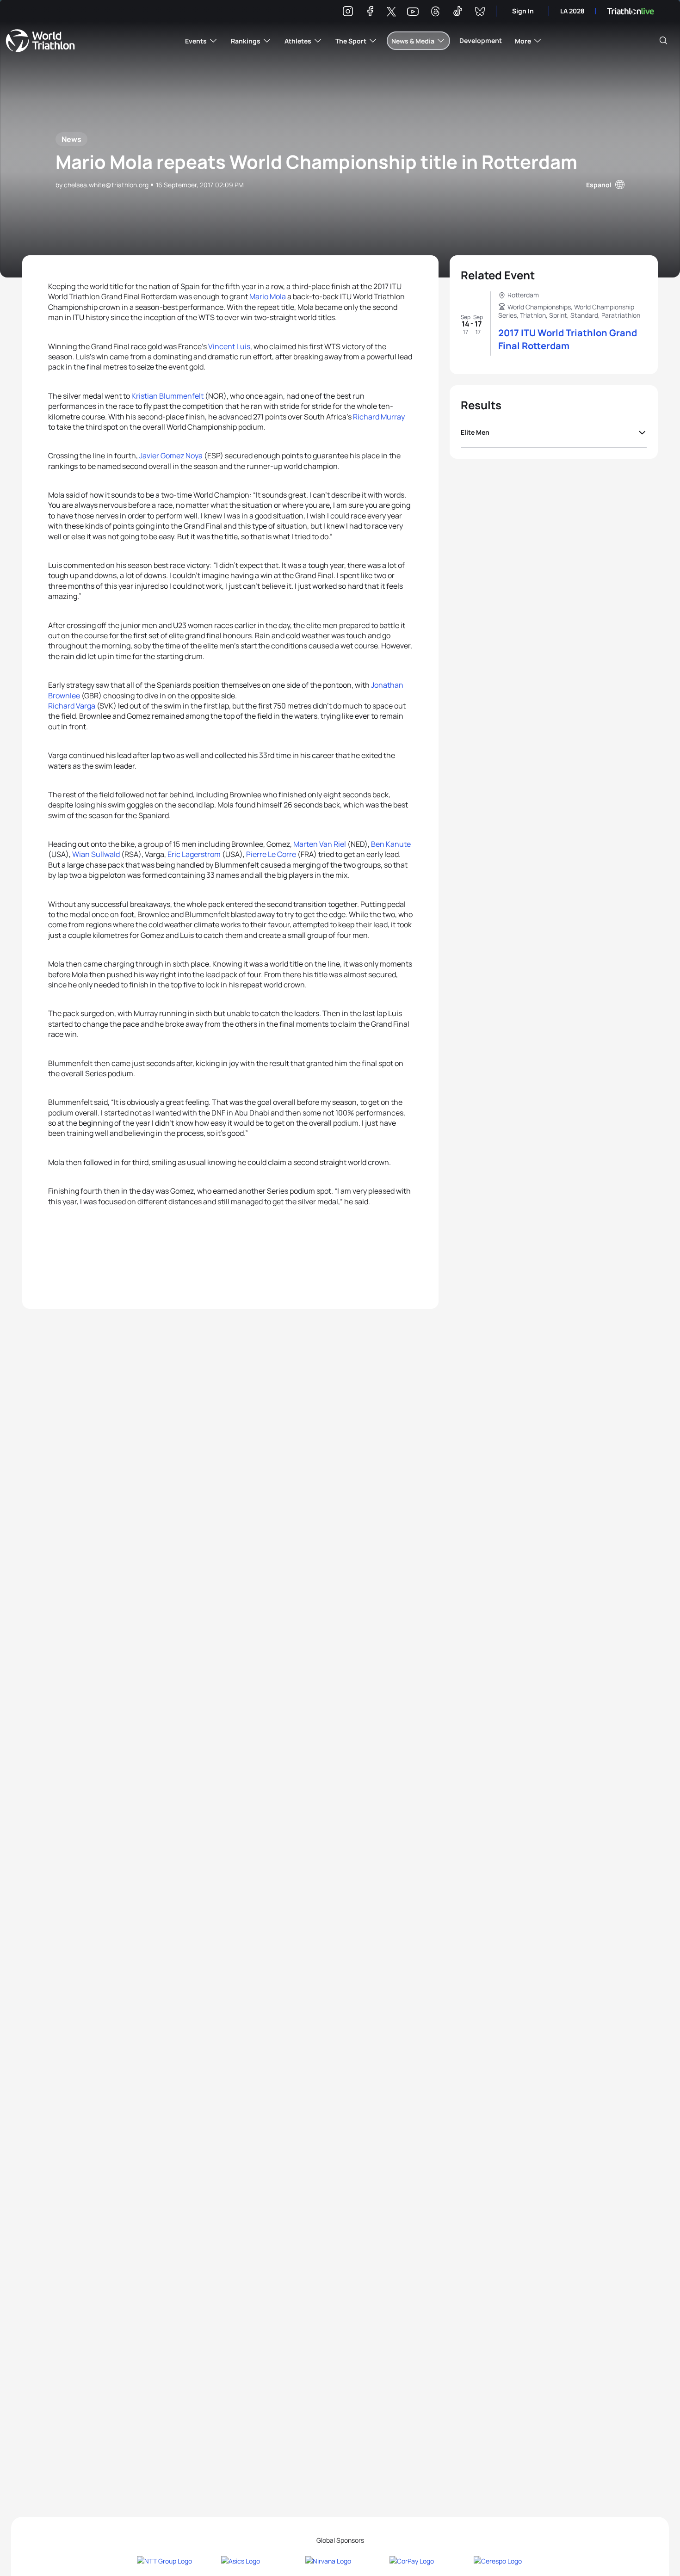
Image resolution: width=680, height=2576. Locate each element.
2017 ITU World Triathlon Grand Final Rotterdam (568, 339)
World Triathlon (40, 41)
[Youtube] (413, 12)
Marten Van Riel (320, 844)
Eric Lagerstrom (194, 854)
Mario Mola (268, 296)
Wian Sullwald (96, 854)
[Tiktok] (457, 13)
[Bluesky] (480, 13)
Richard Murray (379, 417)
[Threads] (435, 13)
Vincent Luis (229, 346)
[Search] (663, 41)
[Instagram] (348, 13)
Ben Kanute (391, 844)
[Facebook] (370, 13)
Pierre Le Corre (271, 854)
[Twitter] (391, 12)
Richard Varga (72, 706)
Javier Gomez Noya (171, 456)
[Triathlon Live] (631, 11)
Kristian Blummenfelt (167, 396)
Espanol (599, 185)
